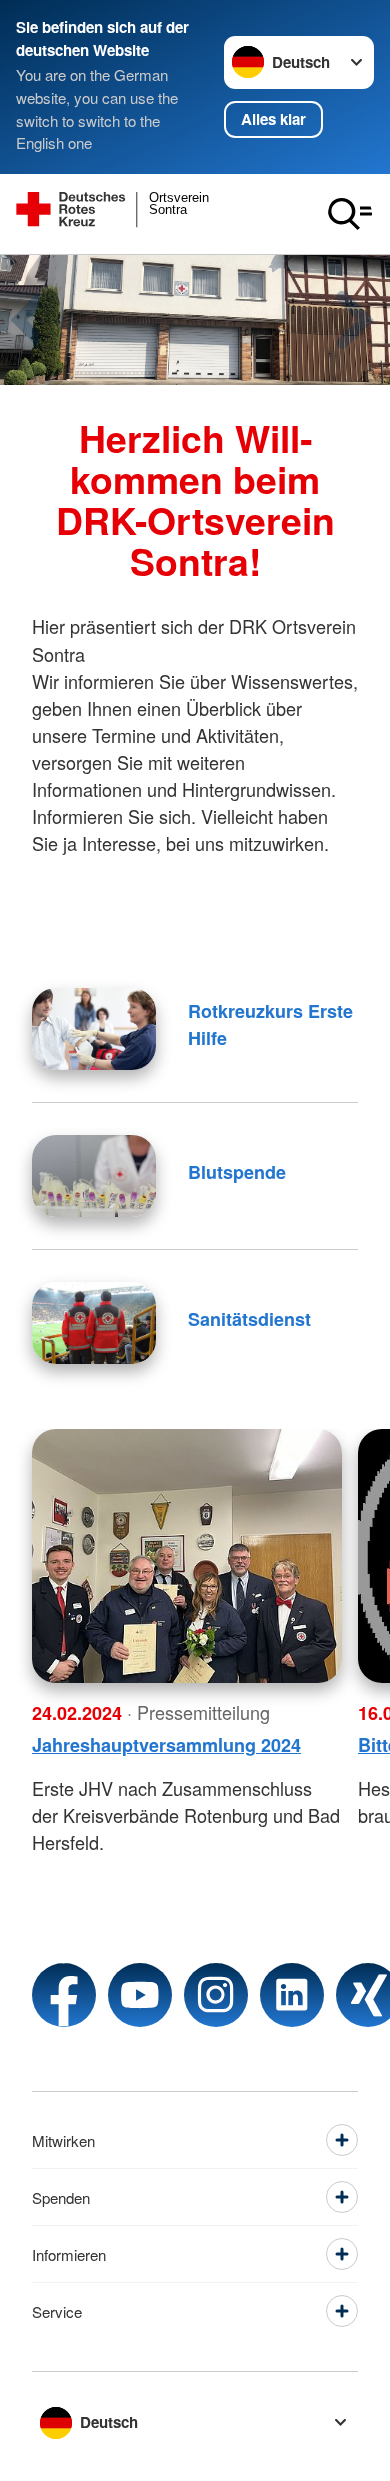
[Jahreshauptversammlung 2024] (187, 1556)
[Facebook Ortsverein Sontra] (64, 1995)
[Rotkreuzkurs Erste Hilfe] (94, 1029)
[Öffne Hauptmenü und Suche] (350, 214)
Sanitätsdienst (249, 1319)
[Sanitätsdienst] (94, 1323)
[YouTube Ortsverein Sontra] (140, 1995)
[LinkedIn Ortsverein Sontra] (292, 1995)
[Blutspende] (94, 1176)
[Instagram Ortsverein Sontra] (216, 1995)
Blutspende (237, 1172)
